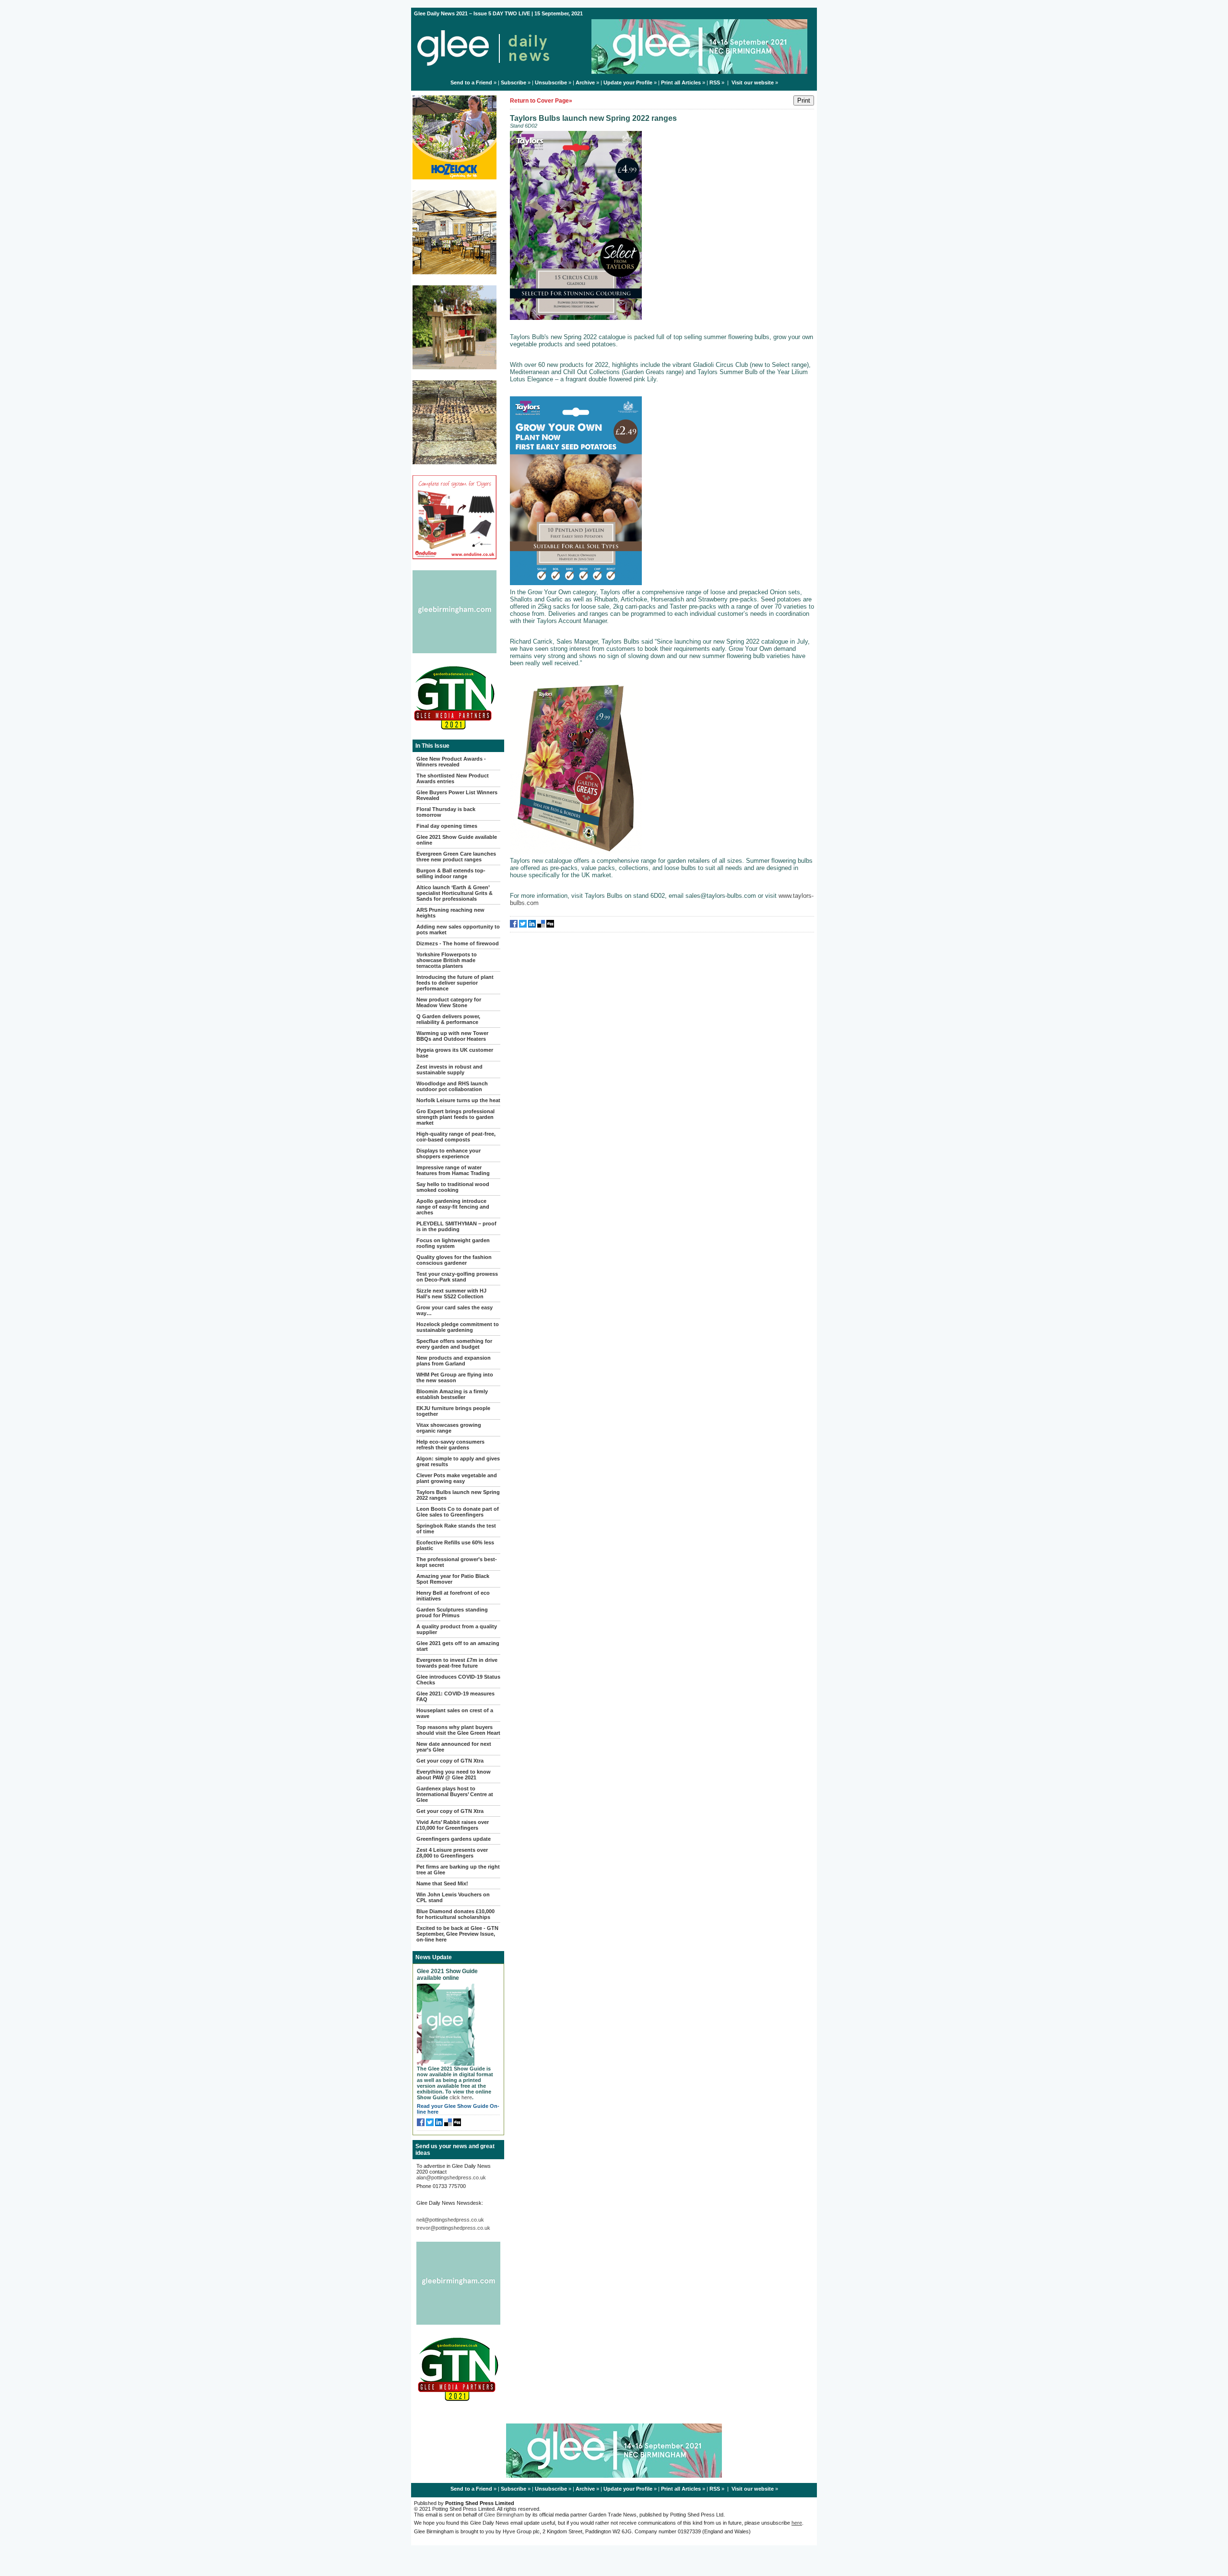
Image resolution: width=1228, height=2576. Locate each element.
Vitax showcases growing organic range (449, 1428)
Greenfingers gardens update (454, 1839)
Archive (585, 82)
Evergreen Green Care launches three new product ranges (456, 857)
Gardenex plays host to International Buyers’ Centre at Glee (455, 1794)
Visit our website (753, 82)
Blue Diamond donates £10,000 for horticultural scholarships (455, 1914)
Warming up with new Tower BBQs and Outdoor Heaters (452, 1036)
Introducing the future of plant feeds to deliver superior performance (455, 983)
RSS (715, 82)
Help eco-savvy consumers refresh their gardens (450, 1445)
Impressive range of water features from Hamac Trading (453, 1170)
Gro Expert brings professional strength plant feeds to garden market (455, 1117)
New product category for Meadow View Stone (449, 1002)
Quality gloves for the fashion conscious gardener (454, 1260)
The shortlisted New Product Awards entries (453, 778)
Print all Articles (681, 82)
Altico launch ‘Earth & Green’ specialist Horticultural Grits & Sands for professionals (455, 893)
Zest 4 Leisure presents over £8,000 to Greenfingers (452, 1853)
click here (461, 2097)
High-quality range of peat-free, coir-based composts (456, 1137)
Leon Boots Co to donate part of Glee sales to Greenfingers (458, 1512)
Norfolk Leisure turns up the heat (458, 1100)
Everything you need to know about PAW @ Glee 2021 (454, 1775)
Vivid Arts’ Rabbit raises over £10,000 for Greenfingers (453, 1825)
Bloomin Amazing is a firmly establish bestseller (452, 1394)
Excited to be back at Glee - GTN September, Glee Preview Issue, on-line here (457, 1934)
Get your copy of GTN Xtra (450, 1761)
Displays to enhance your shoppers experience (449, 1153)
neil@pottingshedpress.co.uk (450, 2220)
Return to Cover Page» (541, 101)
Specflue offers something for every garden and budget (454, 1344)
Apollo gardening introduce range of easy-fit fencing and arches (453, 1207)
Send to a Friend (471, 82)
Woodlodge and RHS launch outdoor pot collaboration (452, 1086)
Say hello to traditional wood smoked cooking (453, 1187)
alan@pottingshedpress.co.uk (451, 2177)
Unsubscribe (551, 82)
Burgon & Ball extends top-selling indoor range (451, 873)
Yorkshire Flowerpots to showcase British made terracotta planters (447, 960)
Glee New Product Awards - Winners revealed (451, 762)
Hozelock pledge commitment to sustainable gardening (458, 1327)
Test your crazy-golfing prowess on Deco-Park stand (457, 1277)
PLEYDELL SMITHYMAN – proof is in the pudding (456, 1226)
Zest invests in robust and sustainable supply (449, 1070)
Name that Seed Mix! (442, 1883)
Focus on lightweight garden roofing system (453, 1243)
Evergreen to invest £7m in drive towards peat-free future (457, 1663)
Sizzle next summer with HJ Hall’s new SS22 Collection (451, 1294)
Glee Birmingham (504, 2515)
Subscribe (514, 82)
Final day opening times (447, 826)
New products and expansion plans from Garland (454, 1361)
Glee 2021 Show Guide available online (447, 1975)
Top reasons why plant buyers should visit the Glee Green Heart (458, 1730)
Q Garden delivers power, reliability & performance (448, 1019)
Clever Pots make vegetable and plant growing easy (457, 1478)
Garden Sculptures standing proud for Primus (452, 1612)
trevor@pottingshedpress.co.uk (453, 2228)
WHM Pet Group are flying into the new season (455, 1377)
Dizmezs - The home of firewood (458, 943)
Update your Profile (628, 82)
